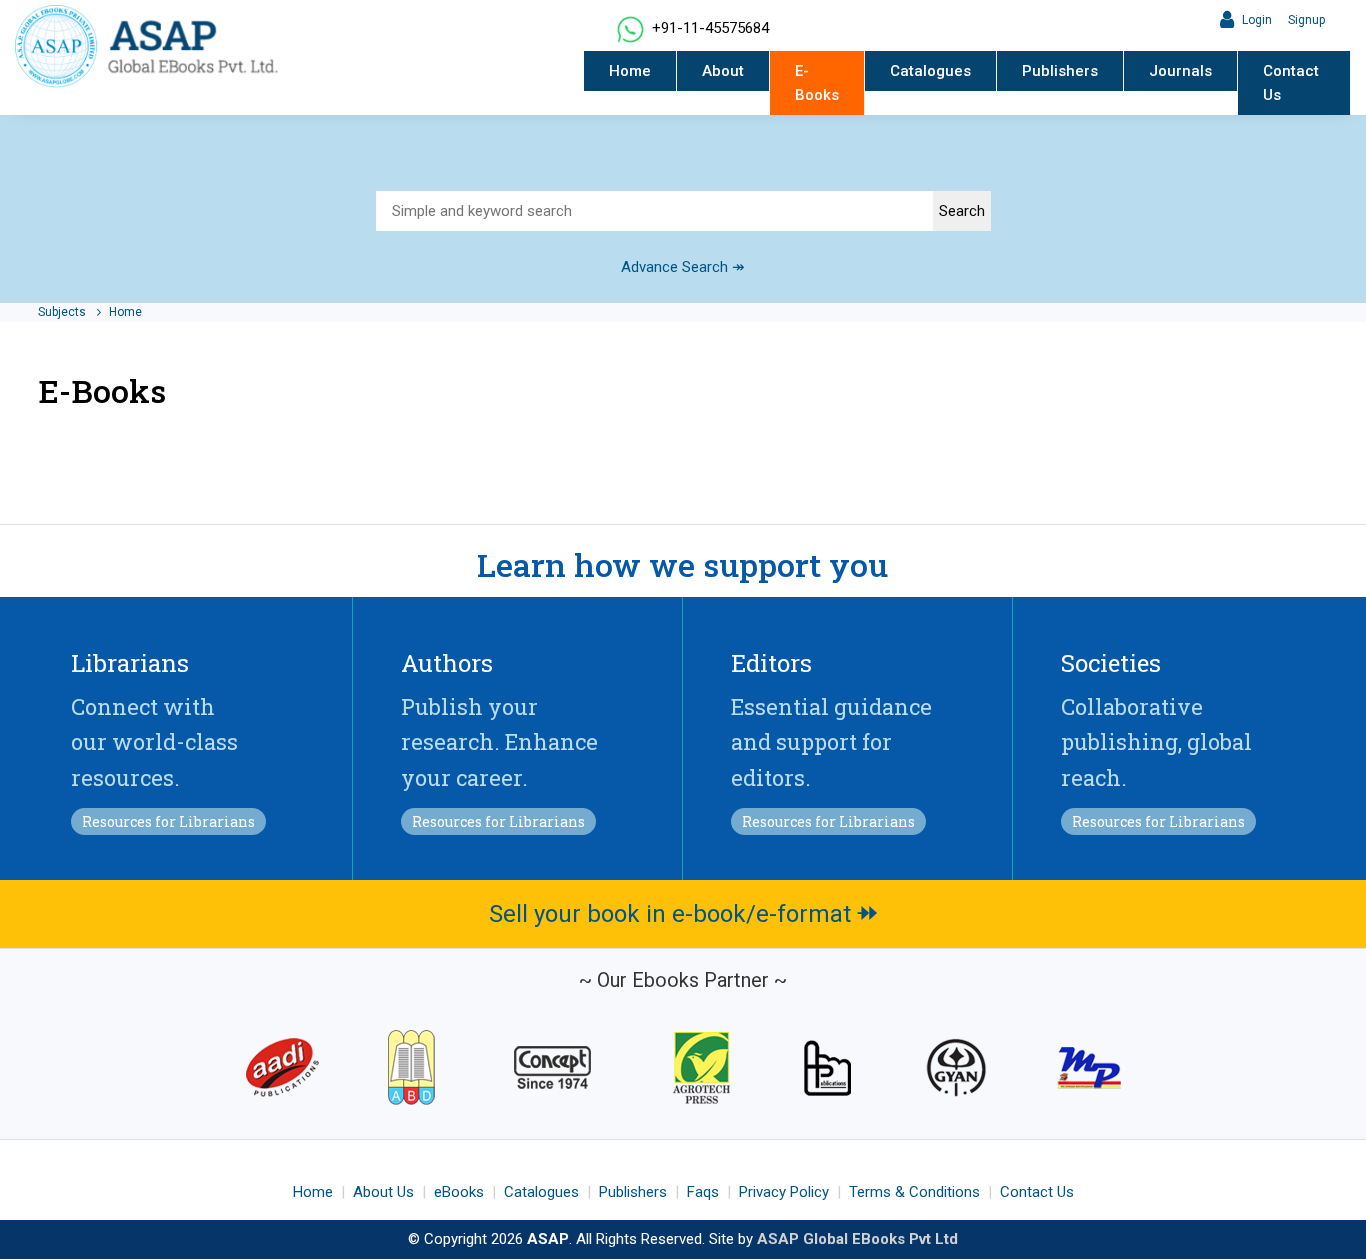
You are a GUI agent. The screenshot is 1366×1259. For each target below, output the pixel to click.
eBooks (459, 1192)
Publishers (1060, 71)
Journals (1180, 71)
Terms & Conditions (914, 1192)
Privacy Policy (784, 1192)
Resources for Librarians (168, 821)
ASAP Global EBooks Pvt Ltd (857, 1239)
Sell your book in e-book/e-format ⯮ (683, 914)
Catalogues (930, 71)
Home (630, 71)
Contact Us (1291, 83)
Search (962, 211)
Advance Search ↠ (683, 267)
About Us (383, 1192)
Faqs (703, 1192)
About (723, 71)
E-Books (817, 83)
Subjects (63, 312)
